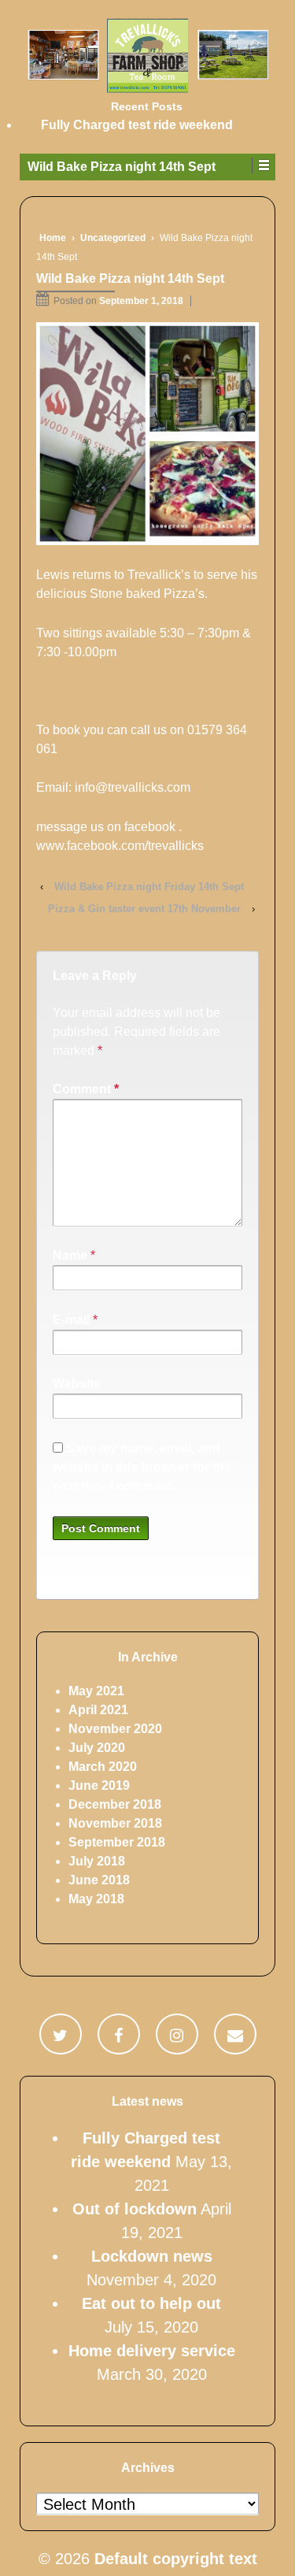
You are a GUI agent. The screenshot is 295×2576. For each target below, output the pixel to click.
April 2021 (98, 1710)
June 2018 (99, 1880)
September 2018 (117, 1842)
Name (70, 1255)
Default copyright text (173, 2559)
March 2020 (103, 1767)
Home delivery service (152, 2351)
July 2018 (97, 1861)
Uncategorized (113, 238)
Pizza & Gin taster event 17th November (144, 909)
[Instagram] (177, 2034)
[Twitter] (60, 2034)
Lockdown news (152, 2256)
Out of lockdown (135, 2209)
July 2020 (97, 1748)
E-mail (71, 1320)
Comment (86, 1089)
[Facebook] (118, 2034)
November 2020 (115, 1729)
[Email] (235, 2034)
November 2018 (115, 1823)
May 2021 (96, 1691)
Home (53, 238)
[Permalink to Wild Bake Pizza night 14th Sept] (147, 434)
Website (77, 1384)
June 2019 (99, 1785)
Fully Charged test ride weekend (137, 125)
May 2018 (96, 1899)
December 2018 (115, 1804)
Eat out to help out (151, 2303)
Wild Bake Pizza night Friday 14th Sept (149, 887)
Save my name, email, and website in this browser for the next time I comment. (142, 1467)
